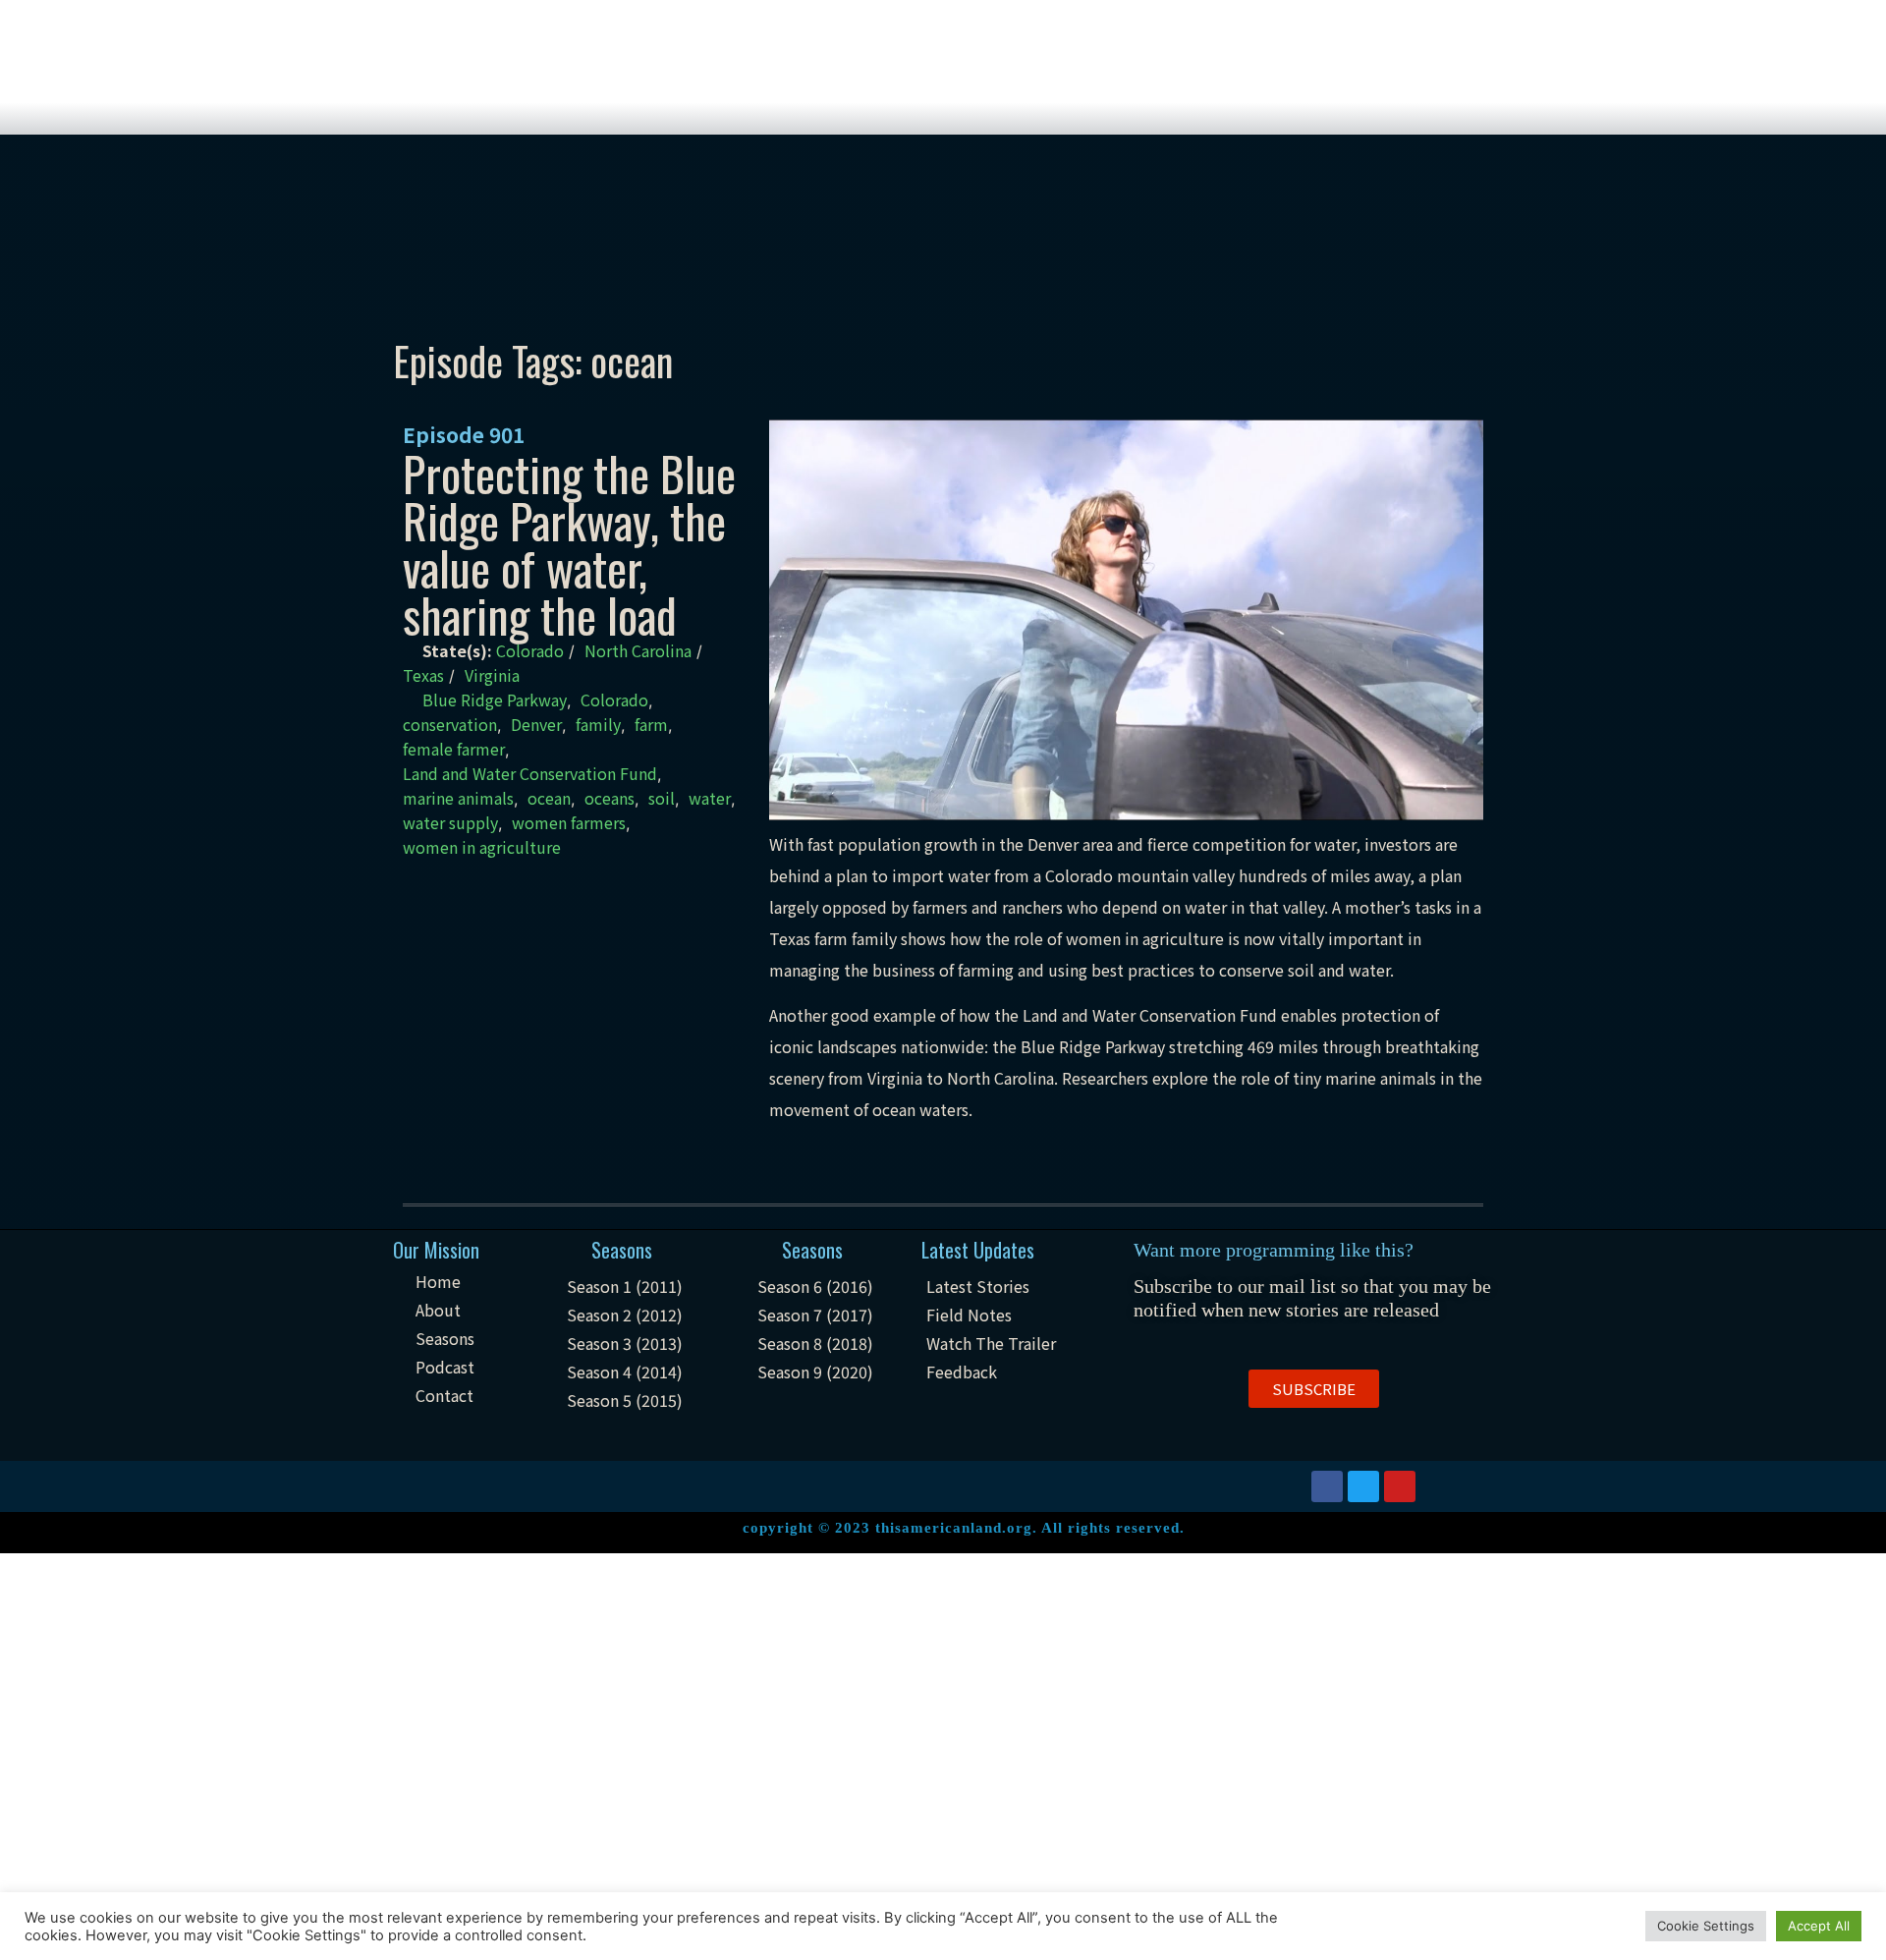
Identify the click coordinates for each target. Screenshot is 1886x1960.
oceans (610, 798)
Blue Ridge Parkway (495, 700)
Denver (536, 724)
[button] (1314, 1389)
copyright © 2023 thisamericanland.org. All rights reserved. (964, 1528)
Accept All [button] (1819, 1926)
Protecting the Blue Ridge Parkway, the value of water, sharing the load (569, 544)
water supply (450, 822)
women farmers (569, 822)
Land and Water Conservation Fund (530, 773)
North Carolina (638, 650)
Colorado (530, 650)
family (598, 724)
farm (651, 724)
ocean (549, 798)
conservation (450, 724)
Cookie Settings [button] (1706, 1926)
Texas (423, 675)
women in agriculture (482, 847)
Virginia (492, 675)
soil (662, 798)
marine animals (458, 798)
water (710, 798)
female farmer (454, 749)
